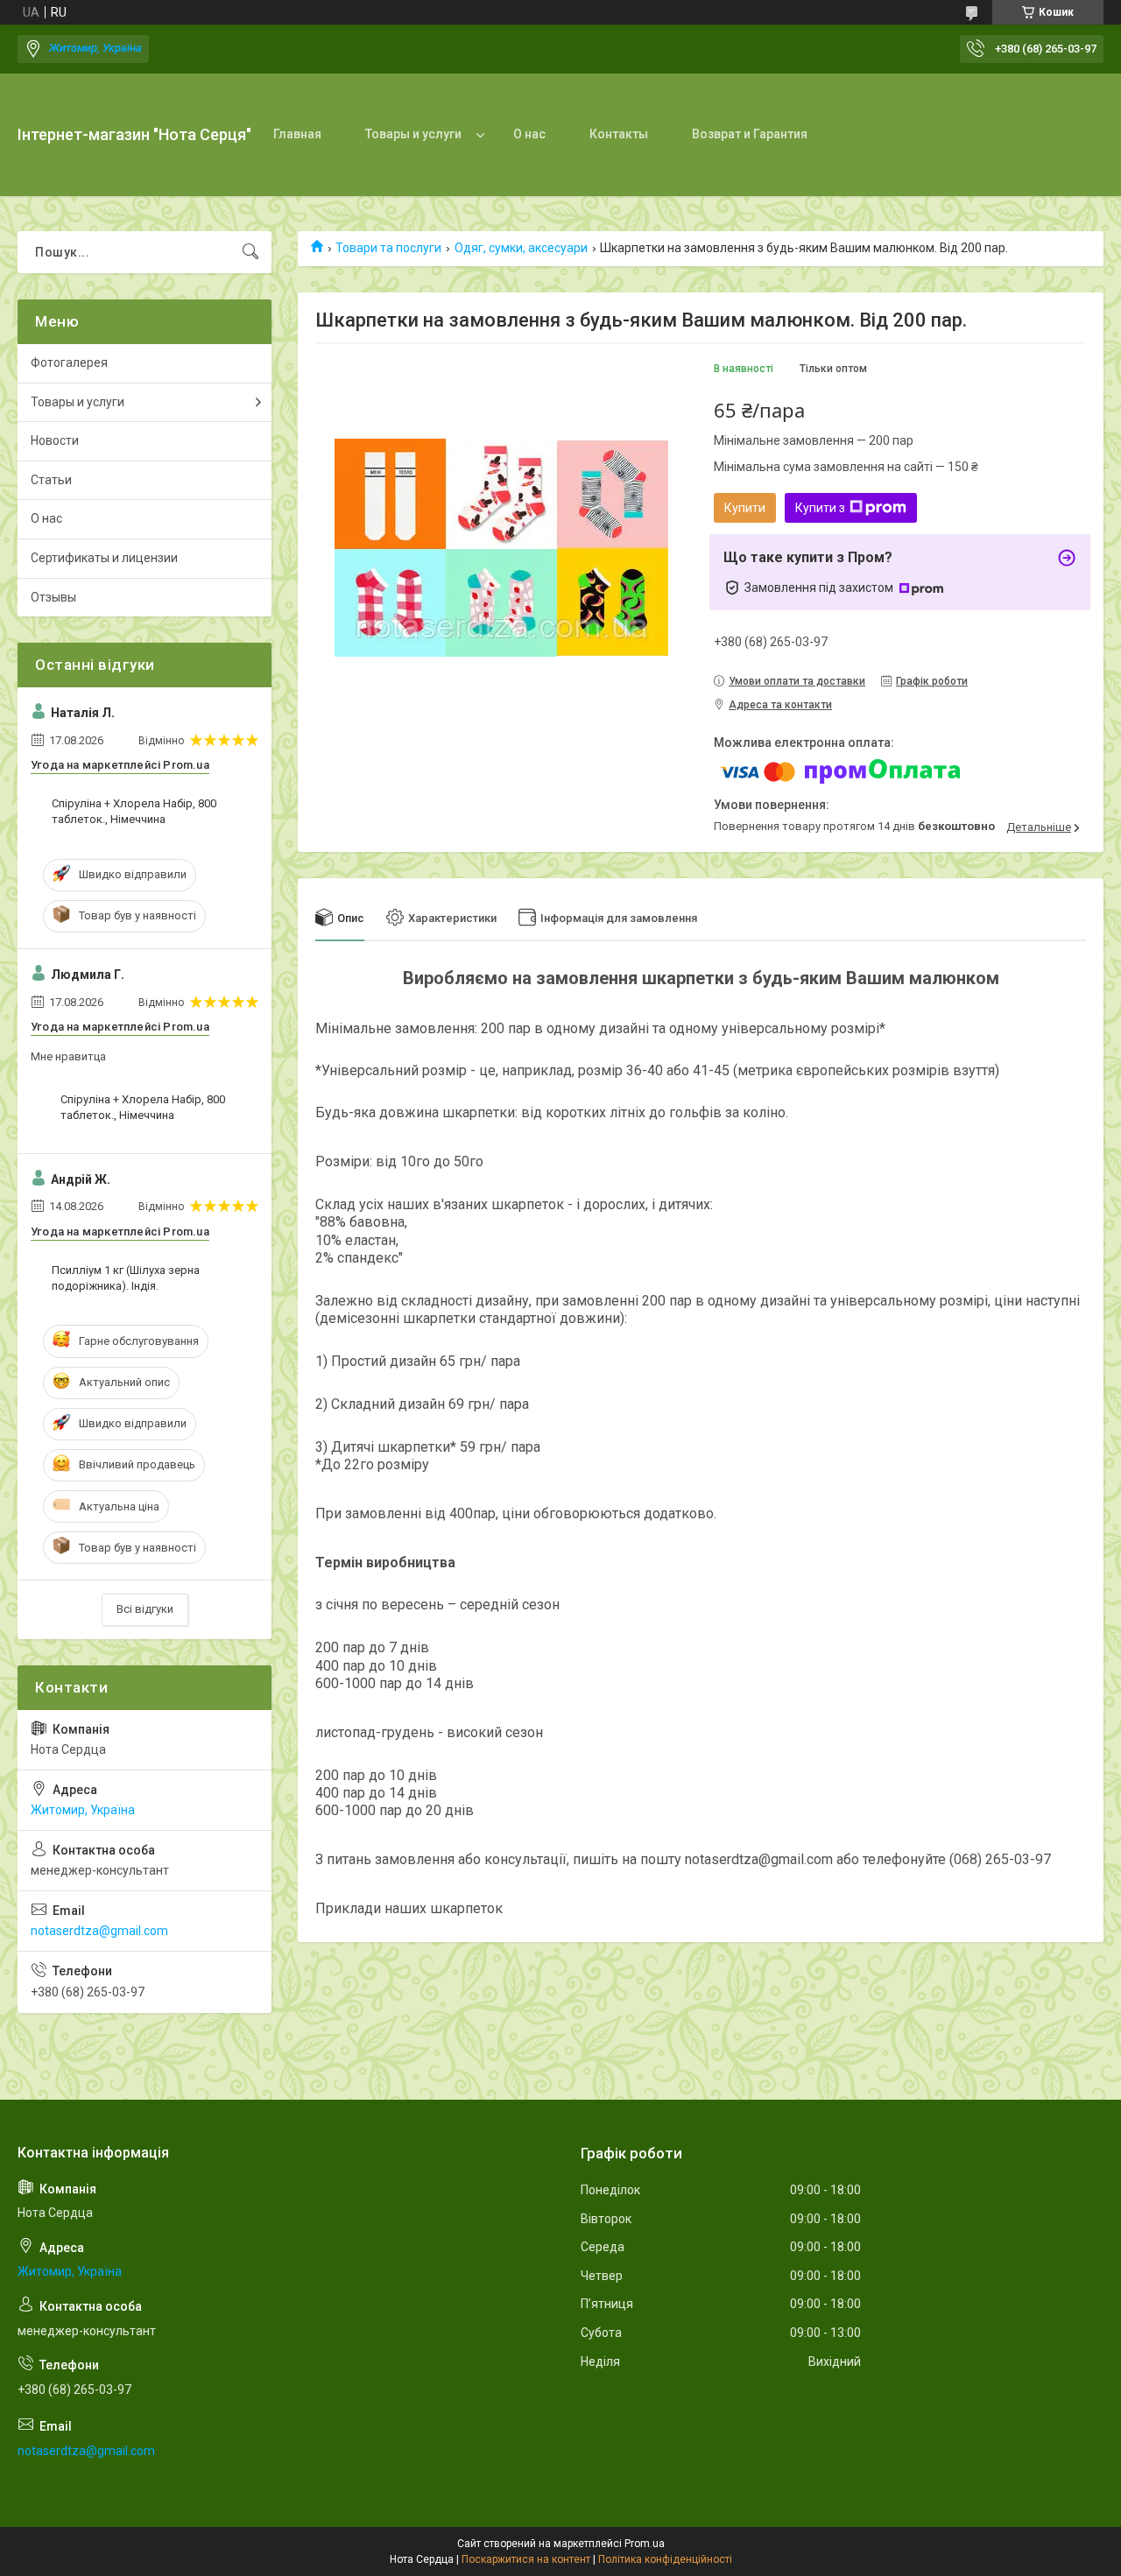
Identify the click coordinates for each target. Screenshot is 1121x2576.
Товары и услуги (413, 134)
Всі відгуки (145, 1609)
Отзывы (53, 597)
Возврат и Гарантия (750, 134)
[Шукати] (250, 252)
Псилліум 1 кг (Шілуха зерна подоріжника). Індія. (126, 1278)
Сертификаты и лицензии (104, 558)
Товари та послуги (388, 248)
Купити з (820, 508)
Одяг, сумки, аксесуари (521, 248)
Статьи (51, 480)
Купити (745, 508)
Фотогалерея (69, 362)
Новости (55, 440)
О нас (529, 134)
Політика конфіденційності (665, 2559)
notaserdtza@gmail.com (99, 1931)
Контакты (619, 134)
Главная (297, 134)
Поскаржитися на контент (526, 2559)
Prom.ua (645, 2544)
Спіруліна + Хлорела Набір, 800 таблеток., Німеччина (134, 811)
